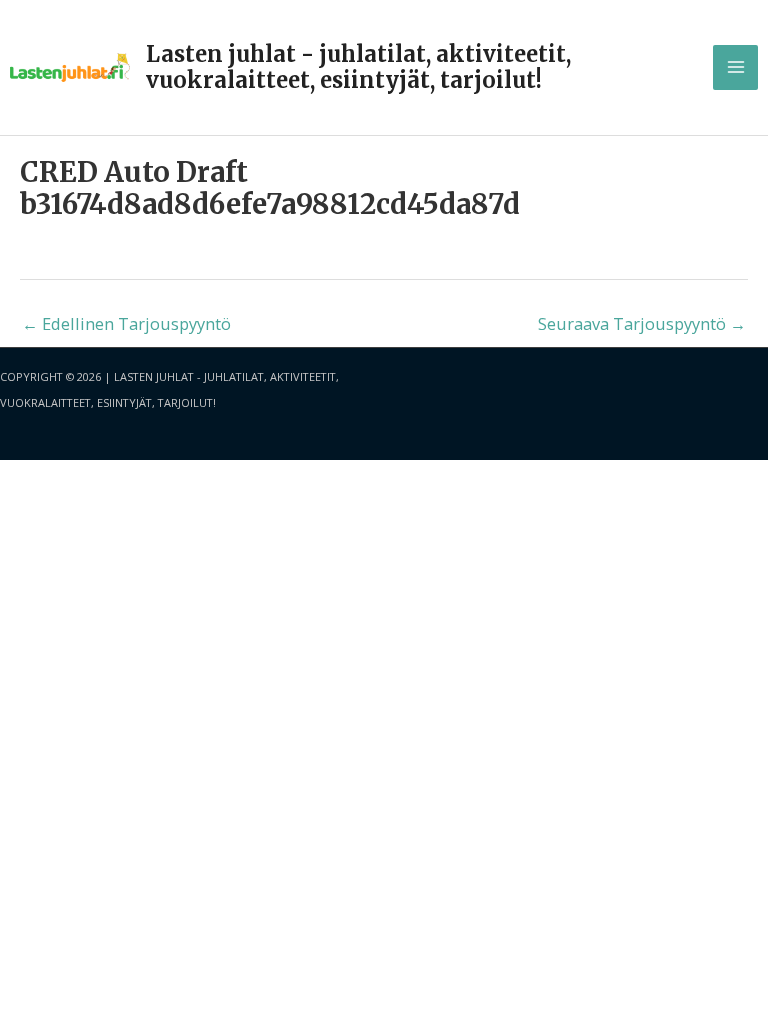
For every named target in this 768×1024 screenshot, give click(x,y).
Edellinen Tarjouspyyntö (126, 323)
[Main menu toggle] (735, 67)
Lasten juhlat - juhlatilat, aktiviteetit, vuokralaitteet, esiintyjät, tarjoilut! (358, 67)
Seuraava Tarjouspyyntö (642, 323)
